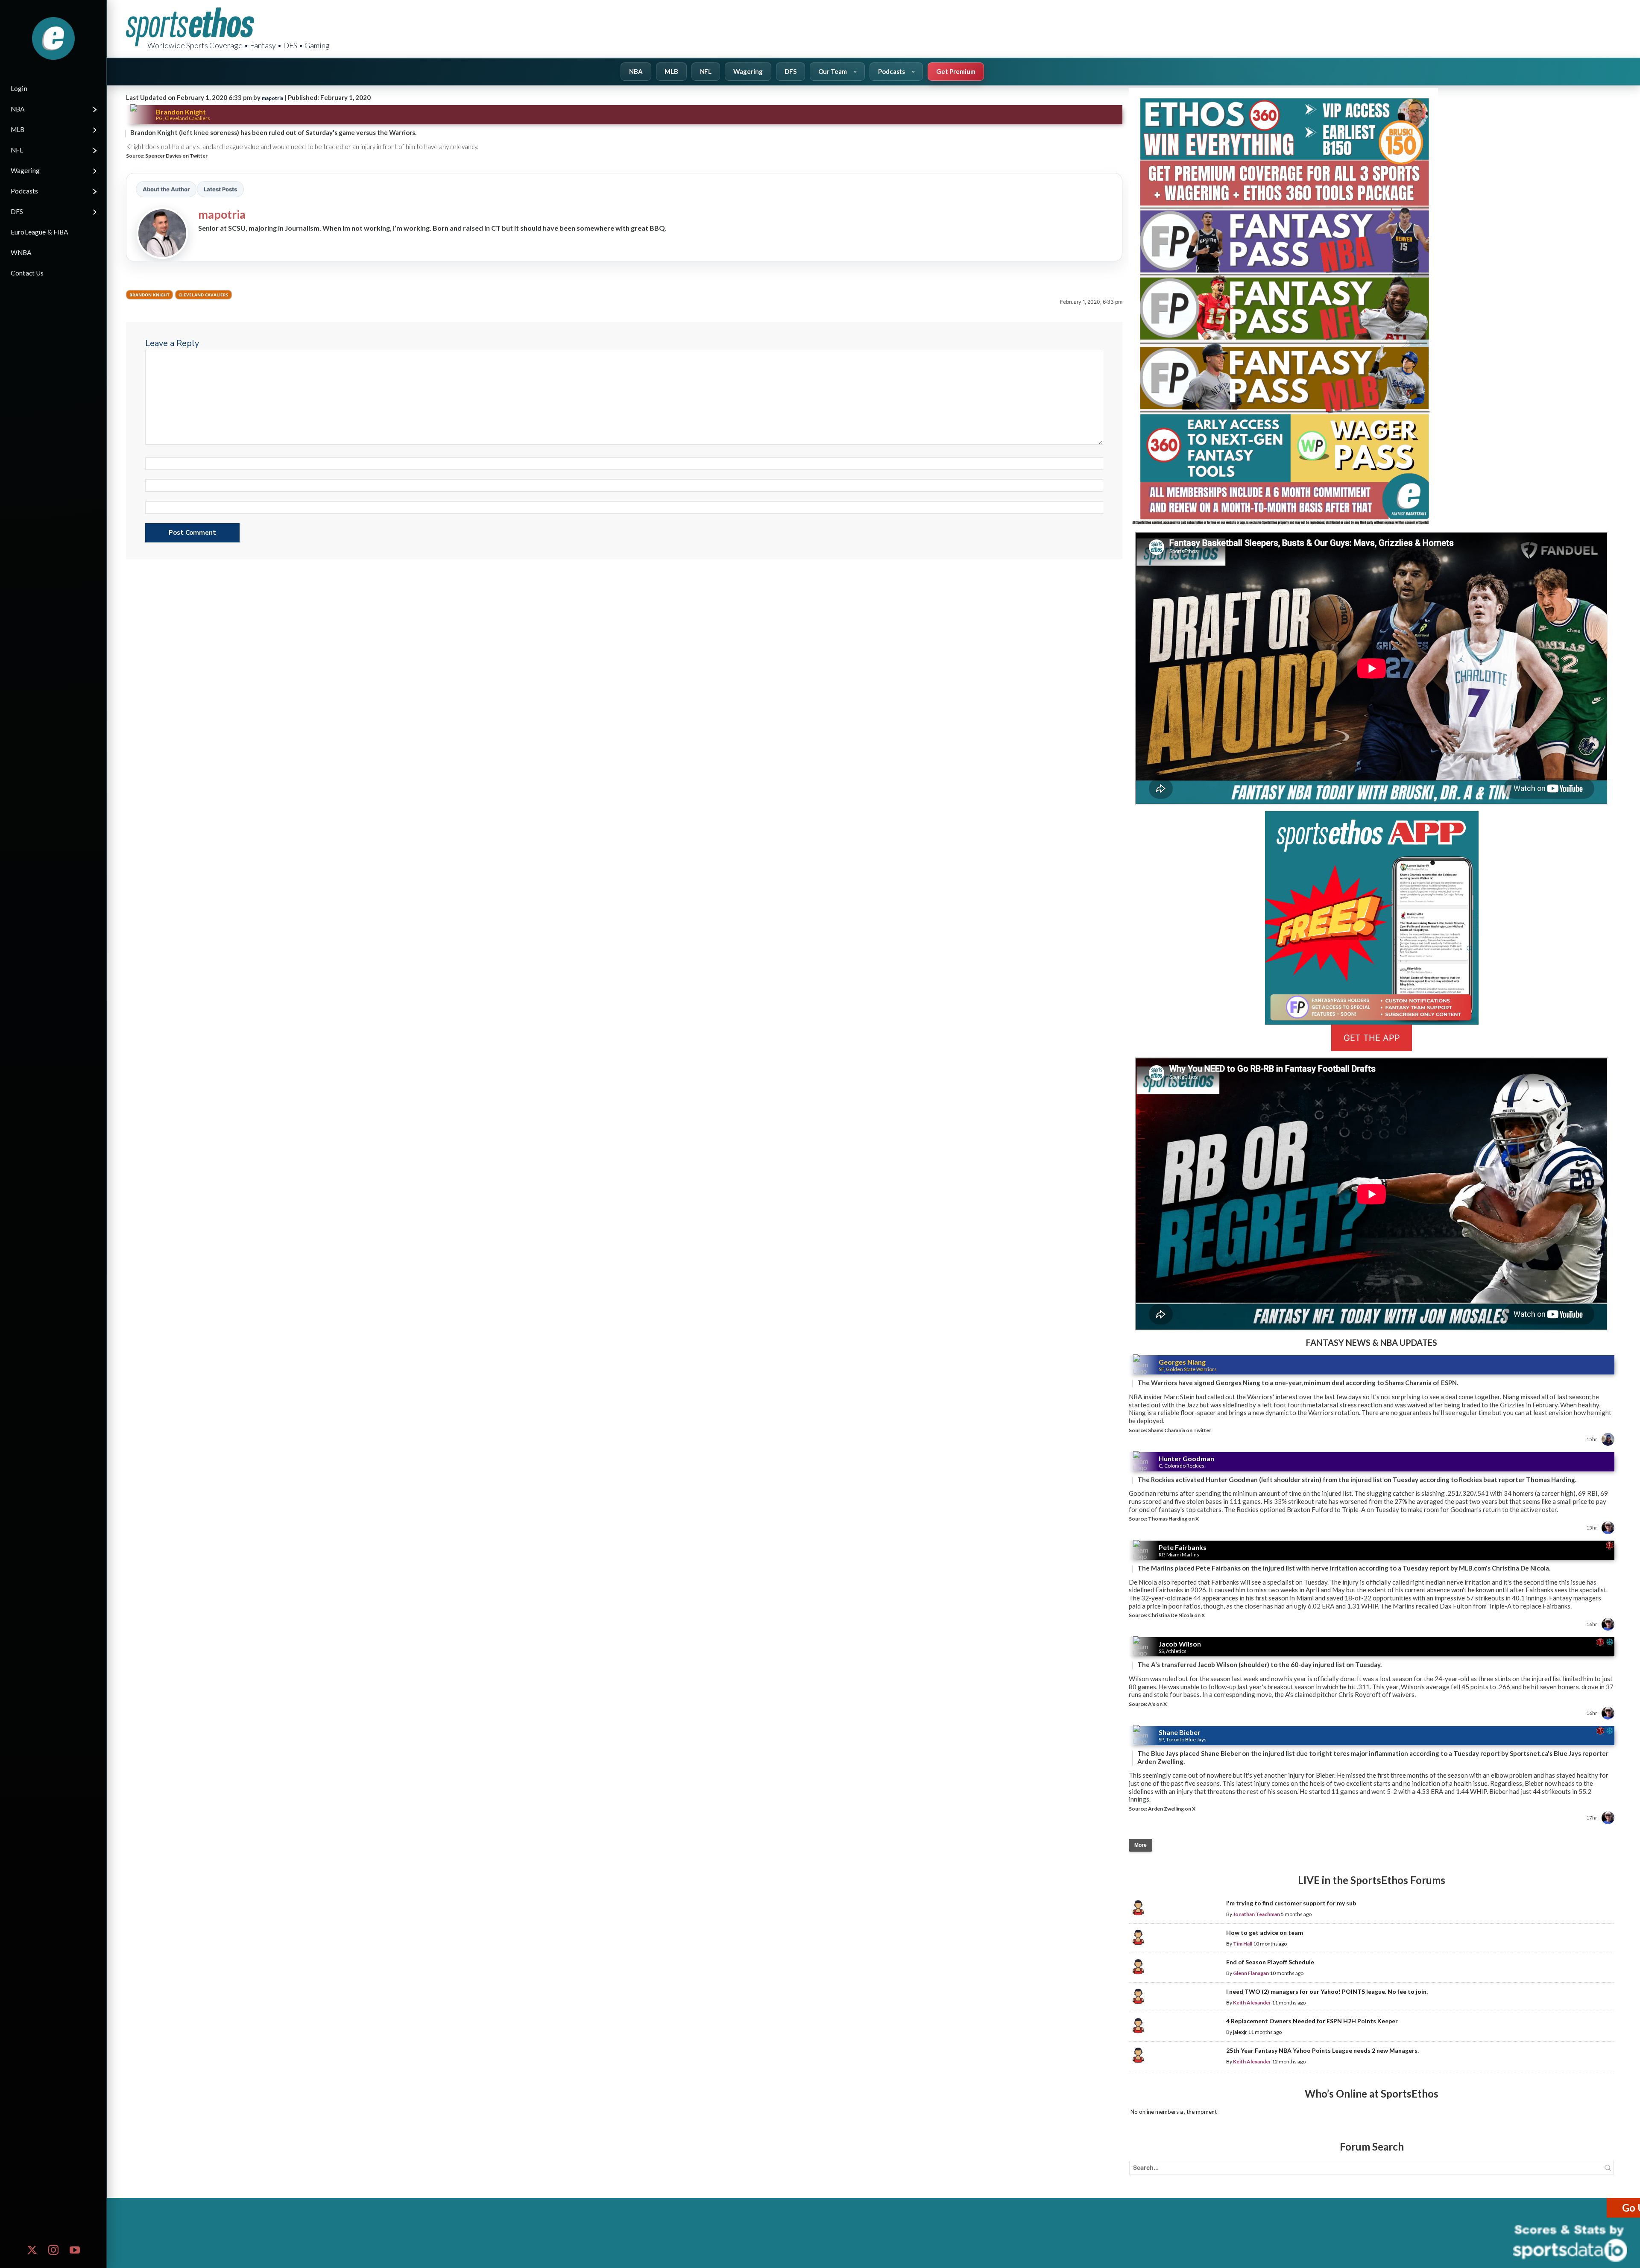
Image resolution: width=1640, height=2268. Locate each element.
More (1141, 1845)
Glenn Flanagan (1251, 1973)
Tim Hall (1243, 1944)
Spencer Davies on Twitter (176, 156)
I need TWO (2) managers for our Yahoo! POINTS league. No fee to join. (1327, 1991)
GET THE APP (1372, 1038)
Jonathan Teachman (1256, 1914)
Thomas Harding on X (1173, 1519)
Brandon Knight (149, 295)
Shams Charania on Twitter (1180, 1430)
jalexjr (1240, 2032)
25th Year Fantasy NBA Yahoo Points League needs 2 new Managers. (1322, 2050)
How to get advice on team (1265, 1932)
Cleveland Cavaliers (204, 295)
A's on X (1157, 1704)
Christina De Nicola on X (1176, 1615)
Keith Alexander (1252, 2003)
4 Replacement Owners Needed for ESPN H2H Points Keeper (1312, 2021)
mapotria (272, 98)
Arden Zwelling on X (1172, 1809)
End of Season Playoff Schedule (1270, 1962)
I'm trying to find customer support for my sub (1291, 1903)
